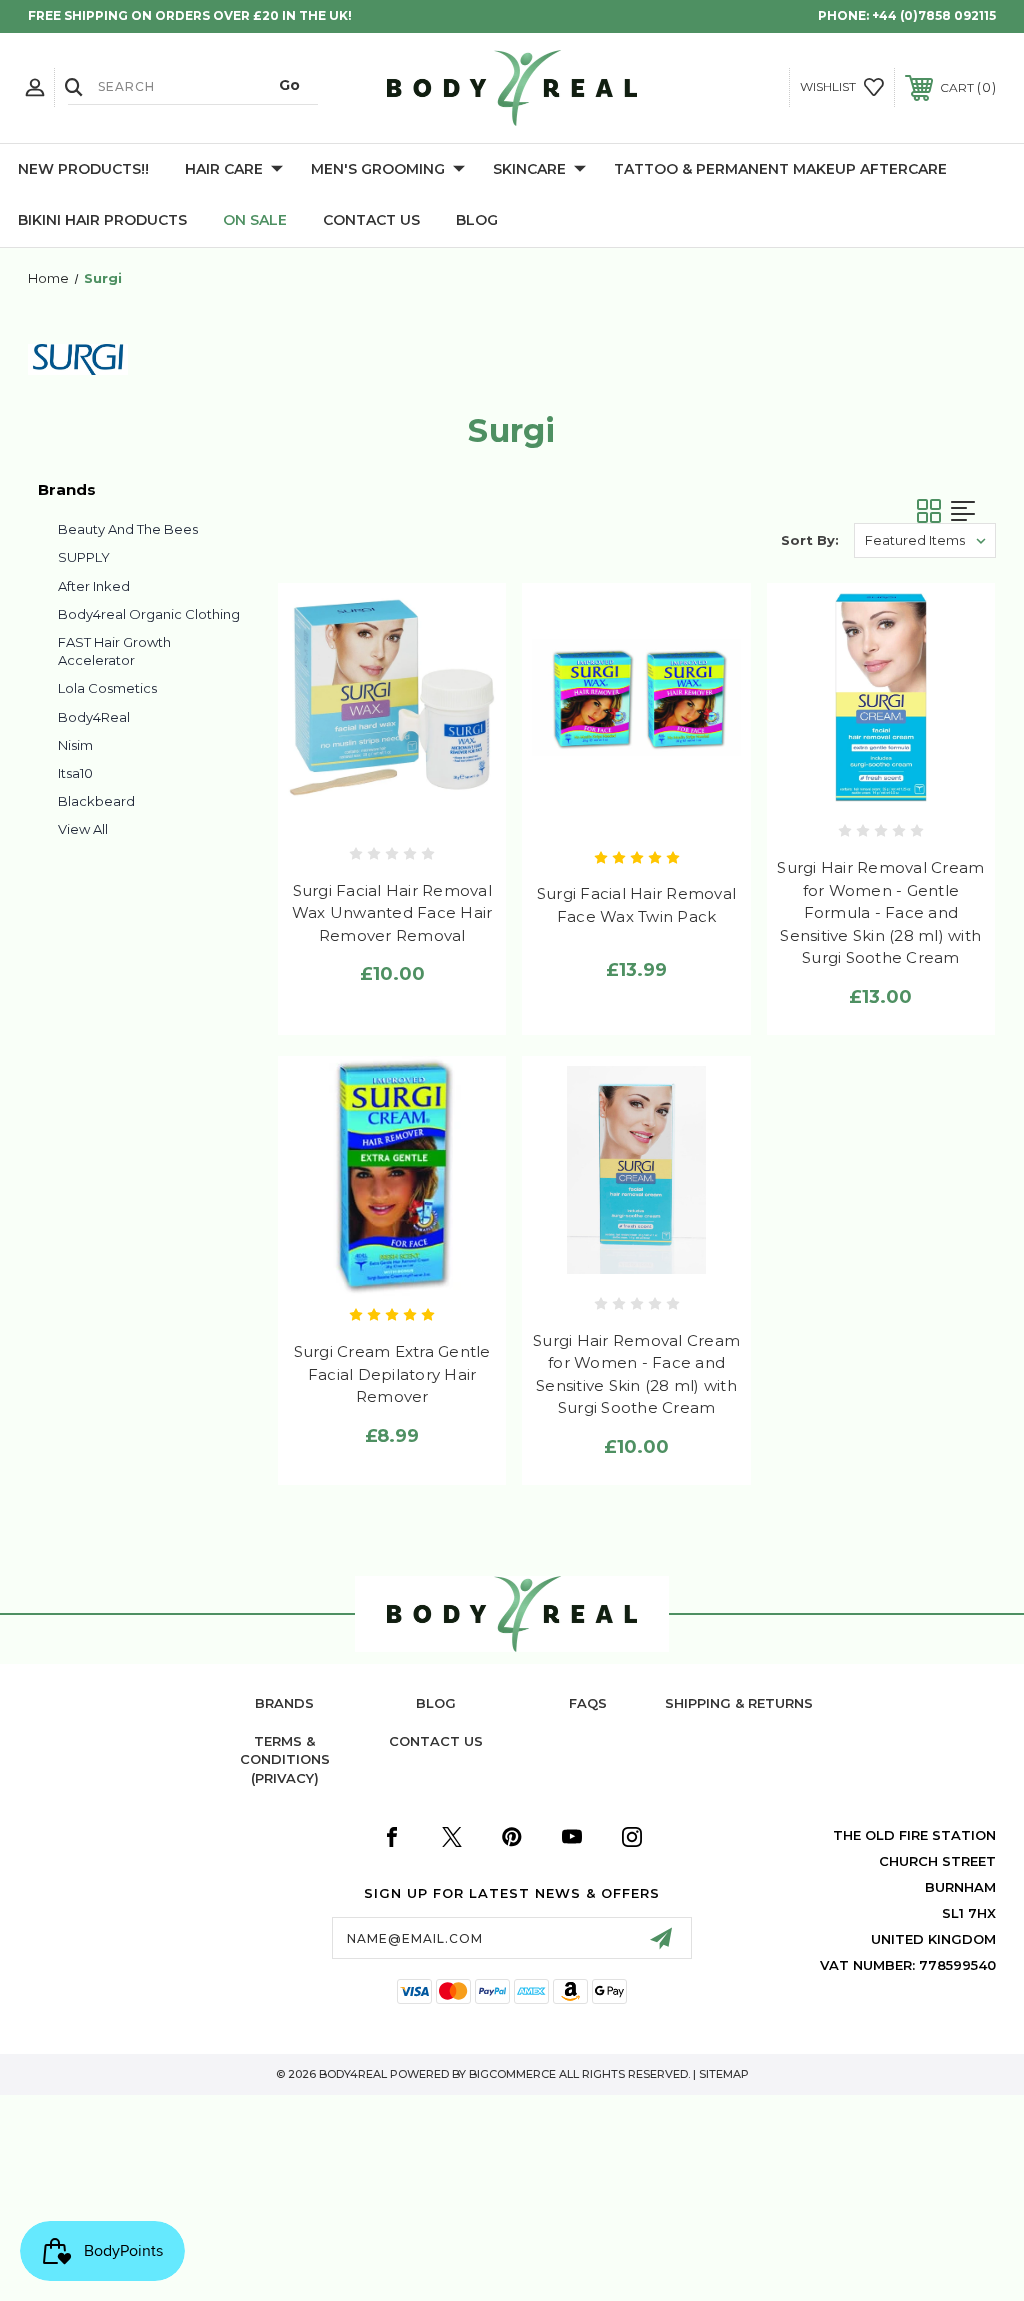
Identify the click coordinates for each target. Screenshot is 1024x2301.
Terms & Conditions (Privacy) (285, 1759)
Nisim (75, 745)
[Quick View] (350, 809)
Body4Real (94, 717)
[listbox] (925, 540)
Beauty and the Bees (128, 529)
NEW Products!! (83, 169)
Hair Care (224, 169)
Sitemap (724, 2074)
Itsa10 (75, 773)
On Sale (255, 220)
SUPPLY (84, 557)
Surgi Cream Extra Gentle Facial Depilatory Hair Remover (392, 1374)
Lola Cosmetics (107, 688)
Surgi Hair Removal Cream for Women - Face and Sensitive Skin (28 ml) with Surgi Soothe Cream (636, 1374)
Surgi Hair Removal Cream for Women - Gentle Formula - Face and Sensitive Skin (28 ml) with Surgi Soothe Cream (880, 912)
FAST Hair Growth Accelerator (114, 651)
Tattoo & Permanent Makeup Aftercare (780, 169)
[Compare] (434, 809)
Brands (284, 1703)
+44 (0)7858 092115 (934, 15)
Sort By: (810, 540)
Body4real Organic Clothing (149, 614)
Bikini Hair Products (102, 220)
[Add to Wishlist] (392, 809)
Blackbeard (96, 801)
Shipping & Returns (739, 1703)
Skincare (529, 169)
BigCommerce (512, 2074)
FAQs (588, 1703)
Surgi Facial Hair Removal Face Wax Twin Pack (636, 905)
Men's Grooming (378, 169)
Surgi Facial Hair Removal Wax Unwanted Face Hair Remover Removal (392, 913)
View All (83, 829)
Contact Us (371, 220)
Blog (477, 220)
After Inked (94, 586)
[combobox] (193, 86)
